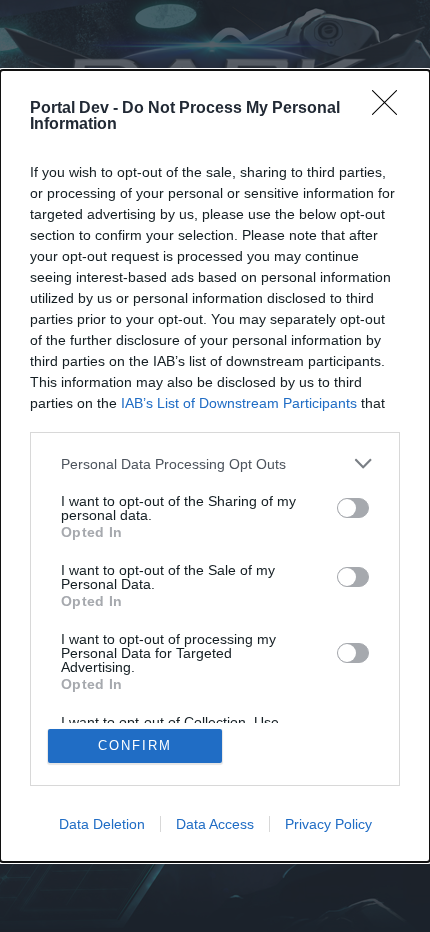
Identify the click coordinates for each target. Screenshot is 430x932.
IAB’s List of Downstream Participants (239, 403)
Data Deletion (102, 824)
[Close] (391, 109)
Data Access (215, 824)
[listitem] (215, 463)
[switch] (353, 508)
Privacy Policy (328, 824)
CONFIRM (135, 745)
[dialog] (215, 466)
